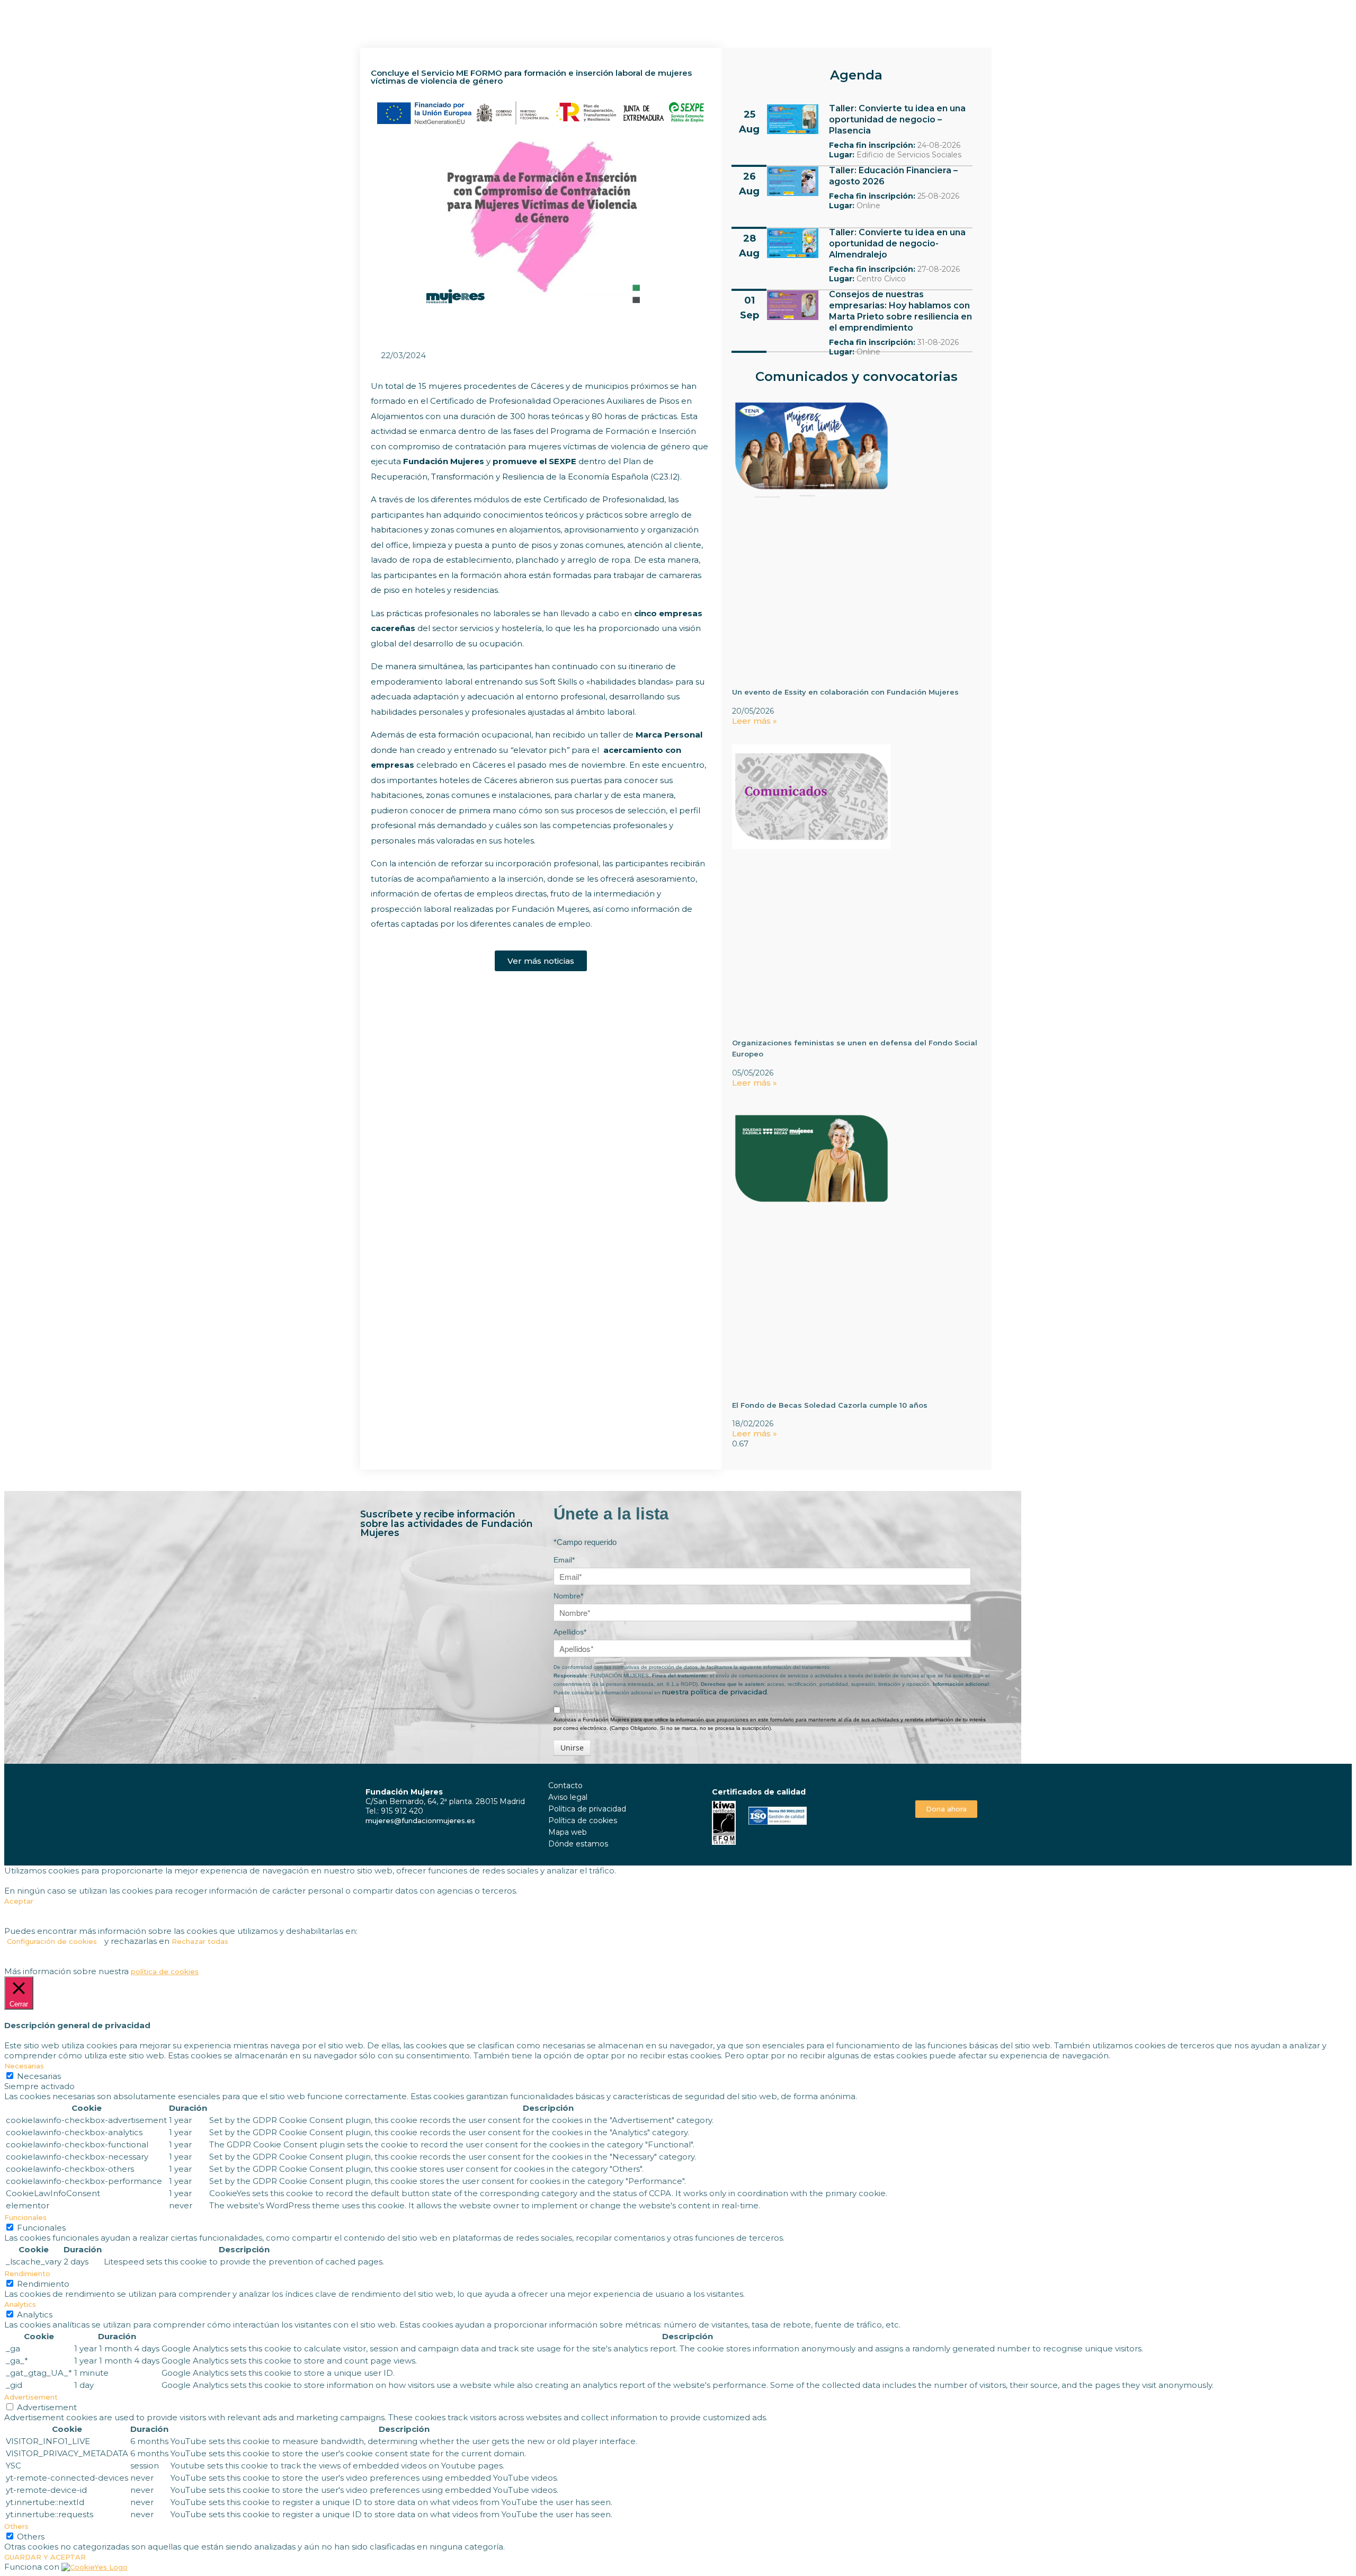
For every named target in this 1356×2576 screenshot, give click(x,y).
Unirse (572, 1748)
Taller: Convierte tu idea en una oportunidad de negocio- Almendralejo (897, 243)
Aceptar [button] (19, 1901)
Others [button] (16, 2526)
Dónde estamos (578, 1844)
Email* (564, 1560)
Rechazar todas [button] (200, 1941)
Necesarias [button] (24, 2066)
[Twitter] (946, 1784)
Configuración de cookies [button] (52, 1941)
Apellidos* (570, 1632)
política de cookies (165, 1971)
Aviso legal (568, 1797)
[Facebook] (935, 1784)
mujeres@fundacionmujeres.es (420, 1820)
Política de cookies (583, 1820)
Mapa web (568, 1832)
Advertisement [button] (31, 2397)
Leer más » (755, 721)
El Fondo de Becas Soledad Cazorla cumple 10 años (830, 1405)
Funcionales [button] (25, 2217)
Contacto (565, 1786)
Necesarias (39, 2076)
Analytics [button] (20, 2304)
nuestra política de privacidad (715, 1692)
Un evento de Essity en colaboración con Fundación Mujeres (845, 692)
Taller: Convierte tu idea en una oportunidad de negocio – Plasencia (897, 119)
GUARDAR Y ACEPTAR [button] (45, 2557)
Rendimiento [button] (27, 2273)
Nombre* (568, 1596)
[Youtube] (958, 1784)
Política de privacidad (587, 1809)
